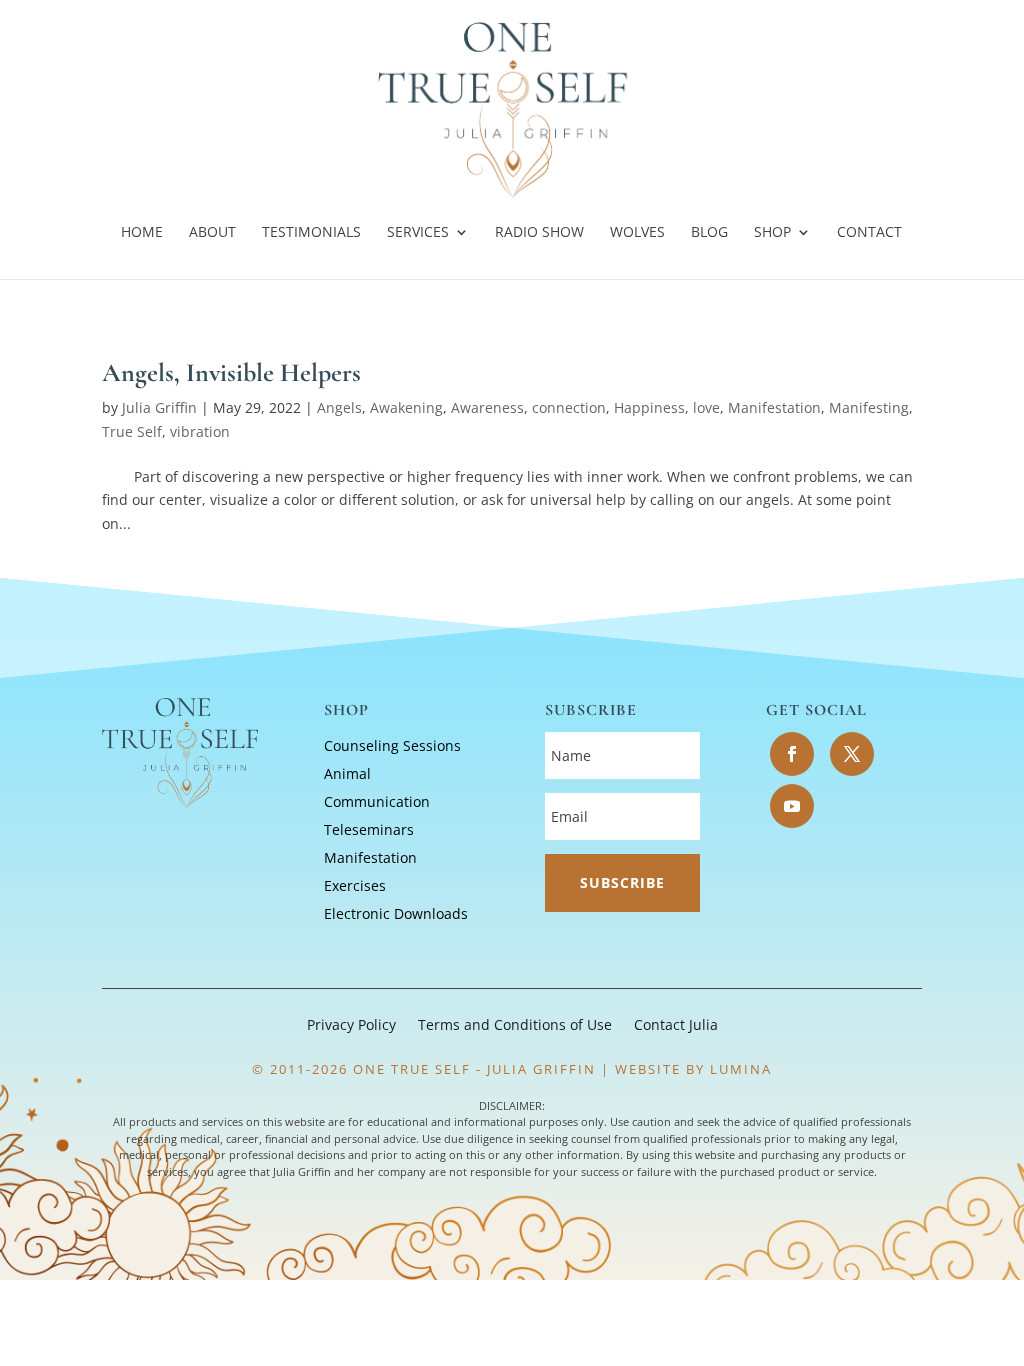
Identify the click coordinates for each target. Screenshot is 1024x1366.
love (706, 407)
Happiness (649, 407)
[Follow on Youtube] (792, 806)
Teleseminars (369, 829)
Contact (869, 233)
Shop (772, 233)
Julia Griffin (159, 407)
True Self (132, 431)
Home (142, 233)
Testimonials (311, 233)
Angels (339, 407)
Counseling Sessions (392, 745)
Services (418, 233)
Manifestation (774, 407)
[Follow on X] (852, 754)
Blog (709, 233)
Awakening (406, 407)
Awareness (487, 407)
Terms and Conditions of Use (515, 1026)
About (212, 233)
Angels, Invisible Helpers (231, 372)
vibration (200, 431)
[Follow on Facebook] (792, 754)
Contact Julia (676, 1026)
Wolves (637, 233)
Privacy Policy (351, 1026)
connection (569, 407)
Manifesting (869, 407)
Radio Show (539, 233)
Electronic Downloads (396, 913)
